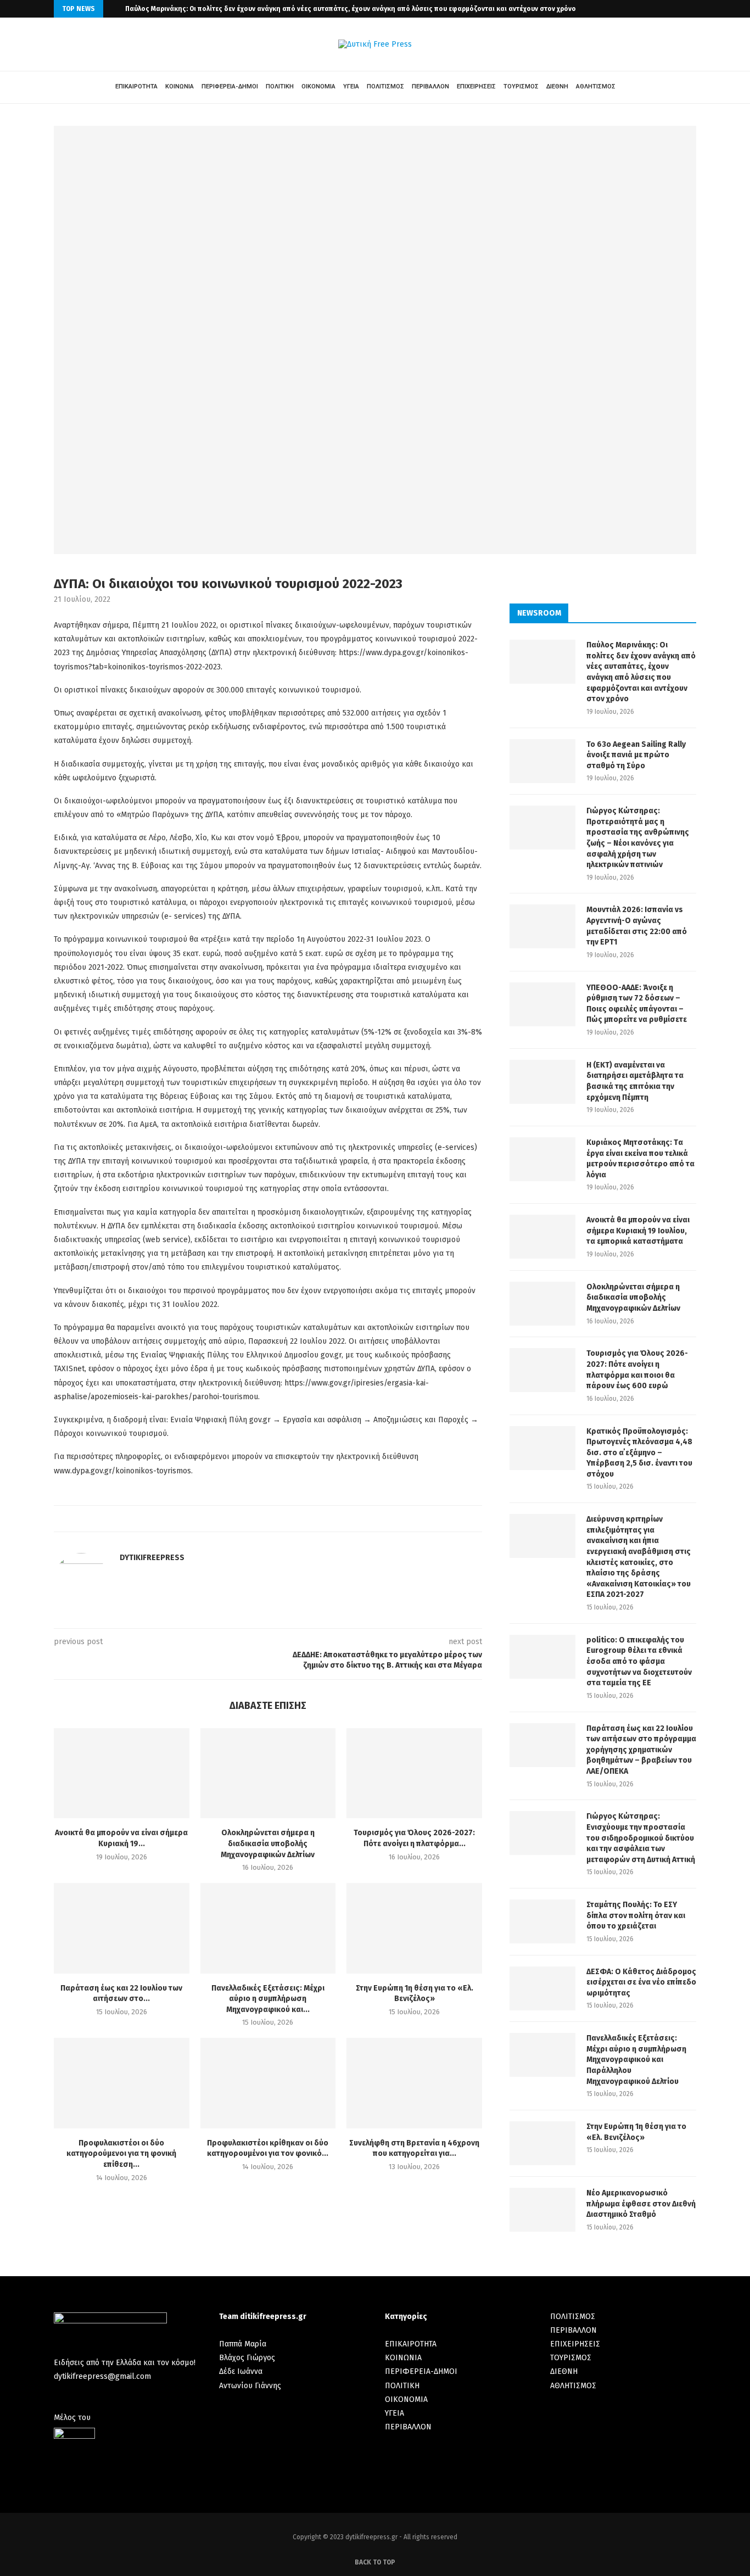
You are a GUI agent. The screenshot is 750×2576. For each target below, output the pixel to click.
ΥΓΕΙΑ (351, 86)
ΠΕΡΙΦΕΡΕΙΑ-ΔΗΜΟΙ (230, 86)
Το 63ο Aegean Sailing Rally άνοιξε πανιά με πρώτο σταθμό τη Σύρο (636, 755)
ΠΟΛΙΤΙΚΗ (280, 86)
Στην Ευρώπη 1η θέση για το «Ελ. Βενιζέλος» (636, 2132)
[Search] (633, 87)
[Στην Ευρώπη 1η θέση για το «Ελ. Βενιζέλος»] (414, 1928)
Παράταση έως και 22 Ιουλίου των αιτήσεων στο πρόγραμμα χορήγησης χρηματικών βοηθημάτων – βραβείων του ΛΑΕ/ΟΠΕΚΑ (641, 1750)
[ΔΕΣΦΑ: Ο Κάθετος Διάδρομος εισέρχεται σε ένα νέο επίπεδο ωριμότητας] (542, 1988)
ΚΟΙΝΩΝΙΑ (180, 86)
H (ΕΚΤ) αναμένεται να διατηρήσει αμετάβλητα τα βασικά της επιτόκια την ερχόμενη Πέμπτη (635, 1081)
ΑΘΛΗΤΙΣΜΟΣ (596, 86)
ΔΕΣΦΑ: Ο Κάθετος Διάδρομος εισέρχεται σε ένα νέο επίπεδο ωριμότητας (641, 1982)
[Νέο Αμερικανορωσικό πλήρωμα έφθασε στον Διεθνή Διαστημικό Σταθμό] (542, 2210)
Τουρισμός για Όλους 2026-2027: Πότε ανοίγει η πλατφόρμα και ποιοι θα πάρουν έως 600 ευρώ (637, 1370)
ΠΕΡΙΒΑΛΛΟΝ (430, 86)
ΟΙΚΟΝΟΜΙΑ (318, 86)
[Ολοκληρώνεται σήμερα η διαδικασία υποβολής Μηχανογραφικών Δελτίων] (268, 1773)
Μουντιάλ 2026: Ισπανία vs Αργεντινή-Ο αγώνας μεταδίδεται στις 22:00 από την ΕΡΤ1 (637, 926)
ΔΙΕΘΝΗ (557, 86)
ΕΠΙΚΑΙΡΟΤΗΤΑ (136, 86)
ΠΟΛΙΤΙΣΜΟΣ (385, 86)
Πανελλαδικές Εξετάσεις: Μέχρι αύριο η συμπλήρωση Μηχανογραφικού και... (268, 1999)
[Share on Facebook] (261, 1519)
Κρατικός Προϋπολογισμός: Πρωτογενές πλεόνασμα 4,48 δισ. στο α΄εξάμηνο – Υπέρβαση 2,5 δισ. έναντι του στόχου (639, 1453)
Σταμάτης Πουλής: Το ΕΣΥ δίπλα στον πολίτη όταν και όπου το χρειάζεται (636, 1915)
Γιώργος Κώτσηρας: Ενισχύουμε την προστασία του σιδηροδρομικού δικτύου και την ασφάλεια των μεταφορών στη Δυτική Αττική (641, 1838)
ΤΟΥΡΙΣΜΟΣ (521, 86)
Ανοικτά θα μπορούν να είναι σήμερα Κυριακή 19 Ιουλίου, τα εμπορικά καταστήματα (638, 1231)
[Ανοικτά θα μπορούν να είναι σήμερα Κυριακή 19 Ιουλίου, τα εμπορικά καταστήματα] (122, 1773)
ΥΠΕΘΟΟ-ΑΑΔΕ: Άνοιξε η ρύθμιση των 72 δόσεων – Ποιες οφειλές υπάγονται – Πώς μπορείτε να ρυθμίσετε (637, 1004)
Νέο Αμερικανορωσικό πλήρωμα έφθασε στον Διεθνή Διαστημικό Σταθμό (641, 2204)
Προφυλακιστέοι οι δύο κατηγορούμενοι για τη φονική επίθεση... (121, 2154)
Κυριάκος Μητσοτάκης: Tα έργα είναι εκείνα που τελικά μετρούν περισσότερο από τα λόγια (640, 1159)
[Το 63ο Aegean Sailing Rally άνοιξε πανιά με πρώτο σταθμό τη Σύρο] (542, 761)
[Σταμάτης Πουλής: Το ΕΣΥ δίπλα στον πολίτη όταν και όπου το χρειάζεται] (542, 1921)
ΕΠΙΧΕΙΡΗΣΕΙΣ (476, 86)
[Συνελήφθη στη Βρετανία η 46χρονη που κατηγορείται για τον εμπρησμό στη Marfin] (414, 2083)
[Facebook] (686, 9)
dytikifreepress (152, 1558)
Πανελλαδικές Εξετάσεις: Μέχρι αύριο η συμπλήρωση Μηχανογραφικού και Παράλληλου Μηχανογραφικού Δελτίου (636, 2060)
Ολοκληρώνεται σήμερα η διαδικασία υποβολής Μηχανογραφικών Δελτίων (268, 1843)
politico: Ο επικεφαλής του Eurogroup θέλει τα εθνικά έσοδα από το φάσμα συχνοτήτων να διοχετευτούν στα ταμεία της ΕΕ (639, 1661)
